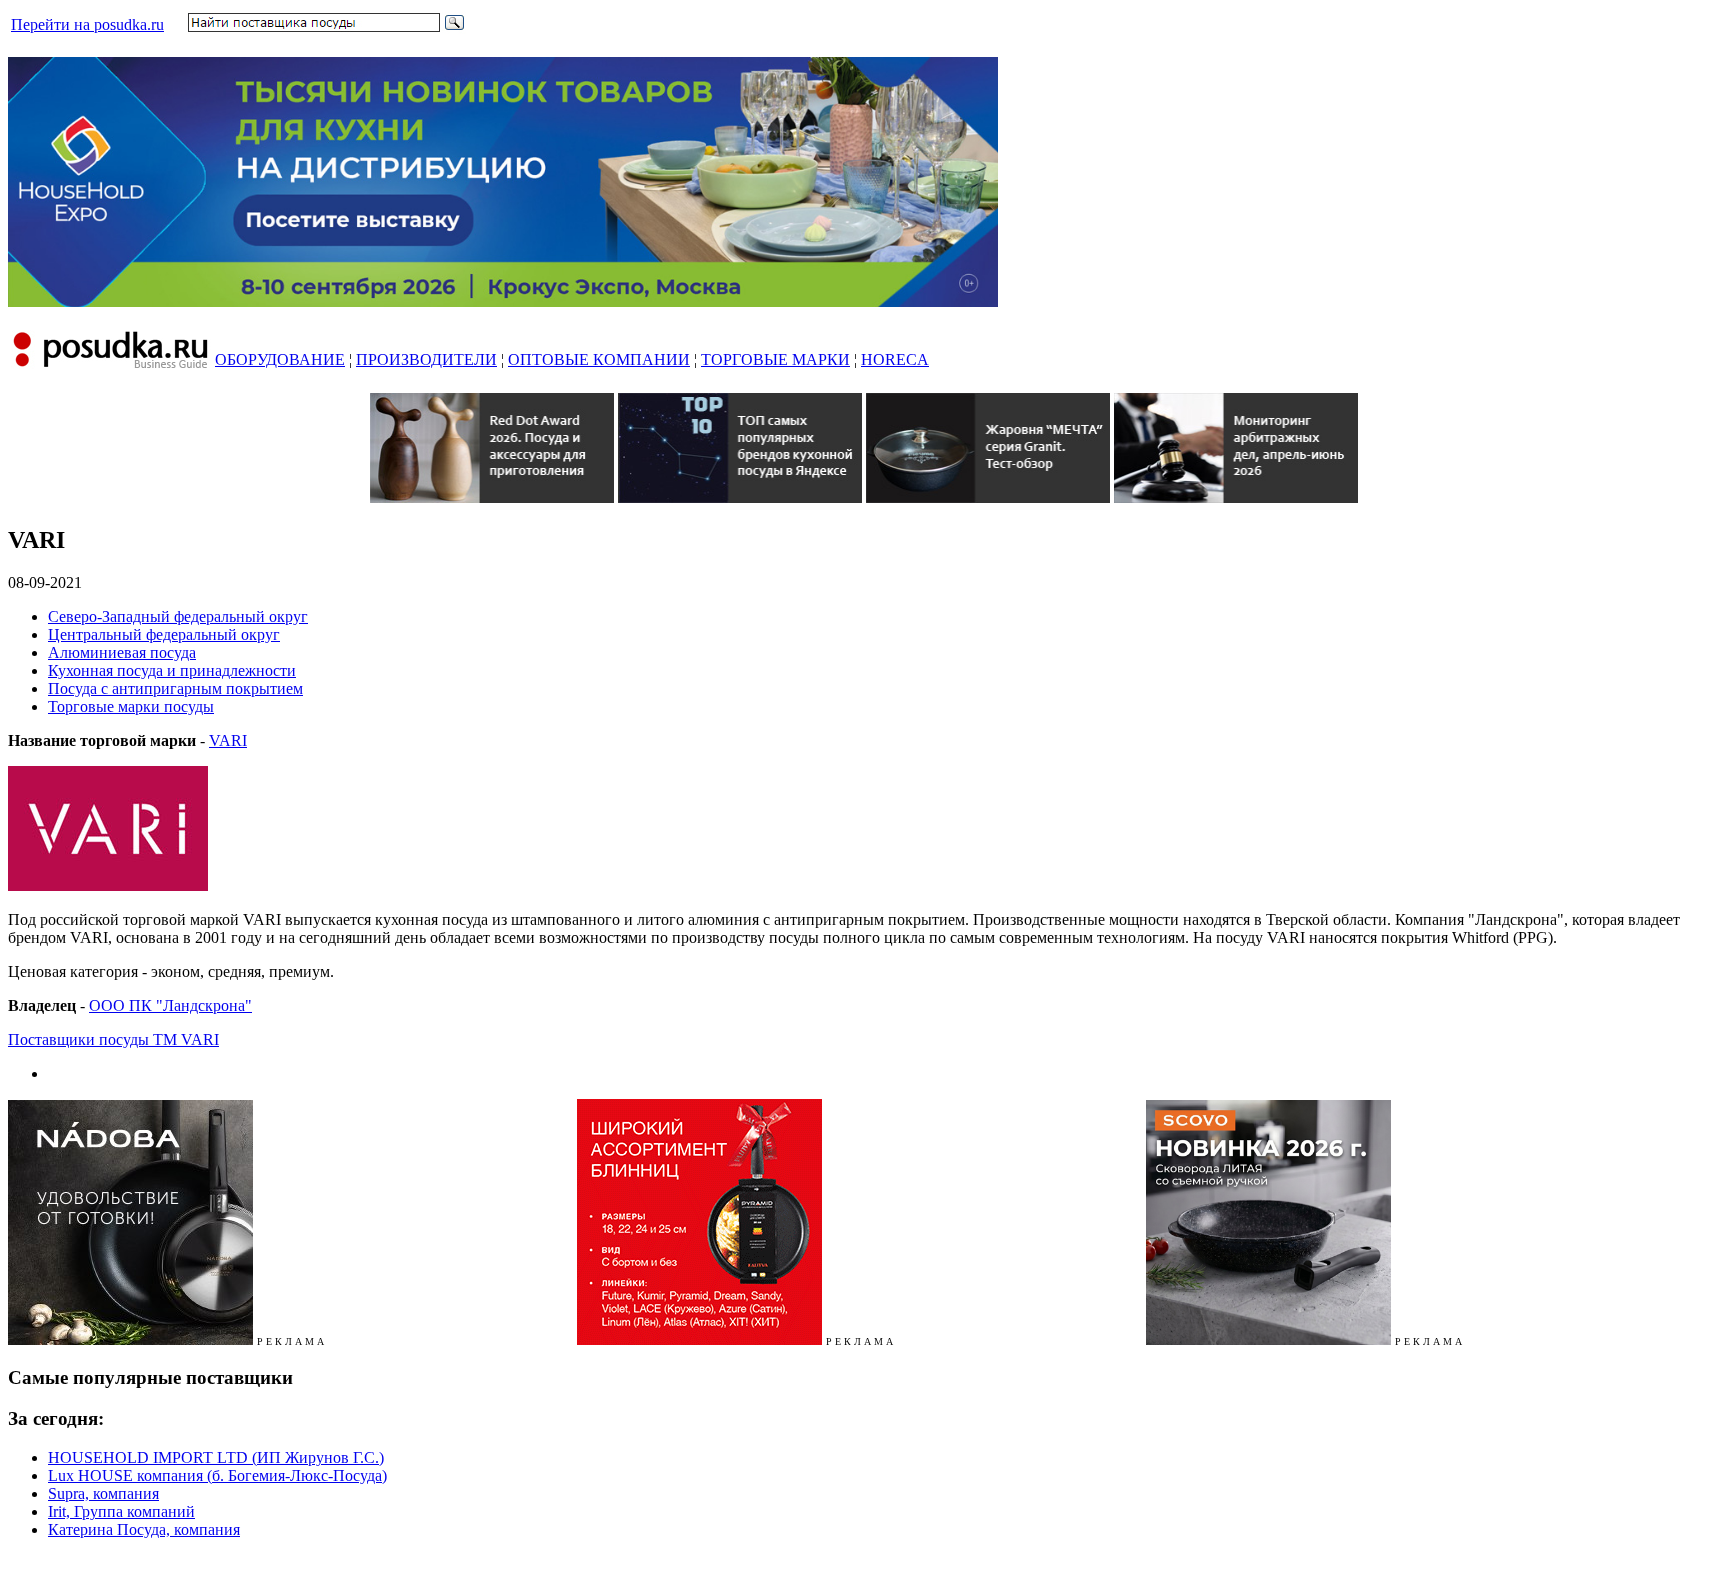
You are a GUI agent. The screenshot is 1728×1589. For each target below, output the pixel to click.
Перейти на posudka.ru (87, 24)
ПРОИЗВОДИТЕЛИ (426, 359)
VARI (228, 740)
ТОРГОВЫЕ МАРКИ (775, 359)
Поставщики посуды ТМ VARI (113, 1039)
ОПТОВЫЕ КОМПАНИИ (599, 359)
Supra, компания (103, 1493)
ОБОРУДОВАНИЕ (280, 359)
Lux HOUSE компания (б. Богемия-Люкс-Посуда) (217, 1475)
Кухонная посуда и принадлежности (172, 670)
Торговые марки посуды (131, 706)
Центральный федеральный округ (164, 634)
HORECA (895, 359)
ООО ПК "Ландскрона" (170, 1005)
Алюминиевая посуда (122, 652)
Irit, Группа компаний (121, 1511)
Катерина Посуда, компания (144, 1529)
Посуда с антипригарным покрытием (175, 688)
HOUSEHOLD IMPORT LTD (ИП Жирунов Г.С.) (216, 1457)
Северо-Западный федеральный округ (178, 616)
